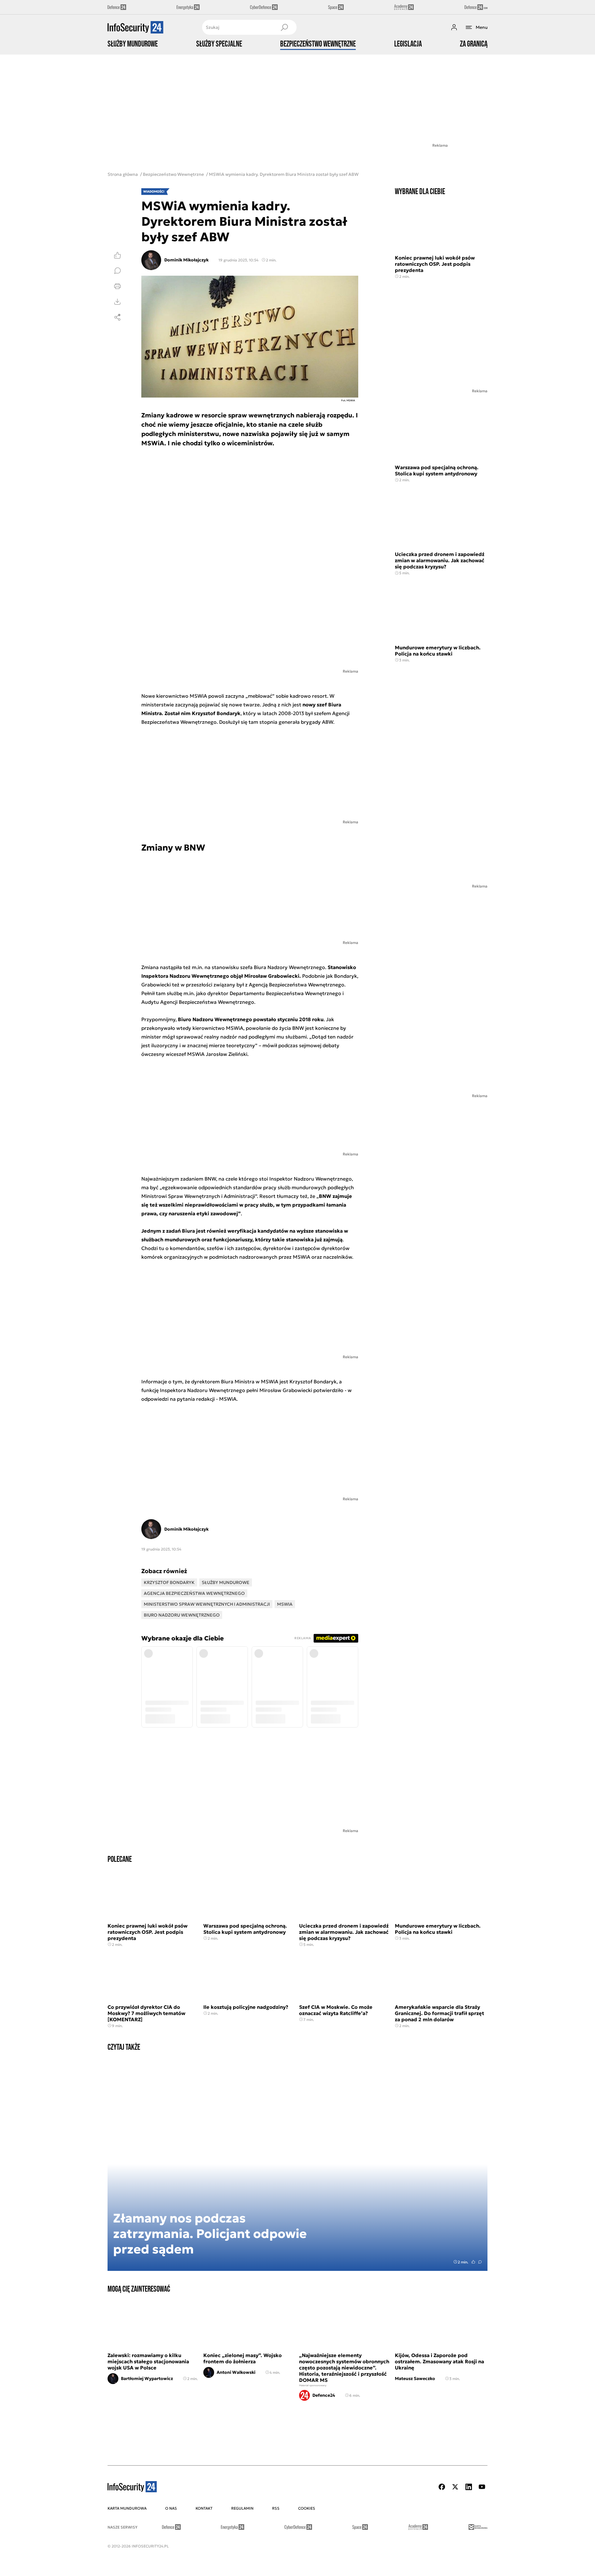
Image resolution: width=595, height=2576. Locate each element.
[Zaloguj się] (454, 27)
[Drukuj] (117, 286)
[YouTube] (482, 2487)
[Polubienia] (117, 255)
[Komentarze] (117, 271)
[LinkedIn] (469, 2487)
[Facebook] (442, 2487)
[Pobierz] (117, 302)
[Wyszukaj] (284, 27)
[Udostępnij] (117, 317)
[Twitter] (455, 2487)
